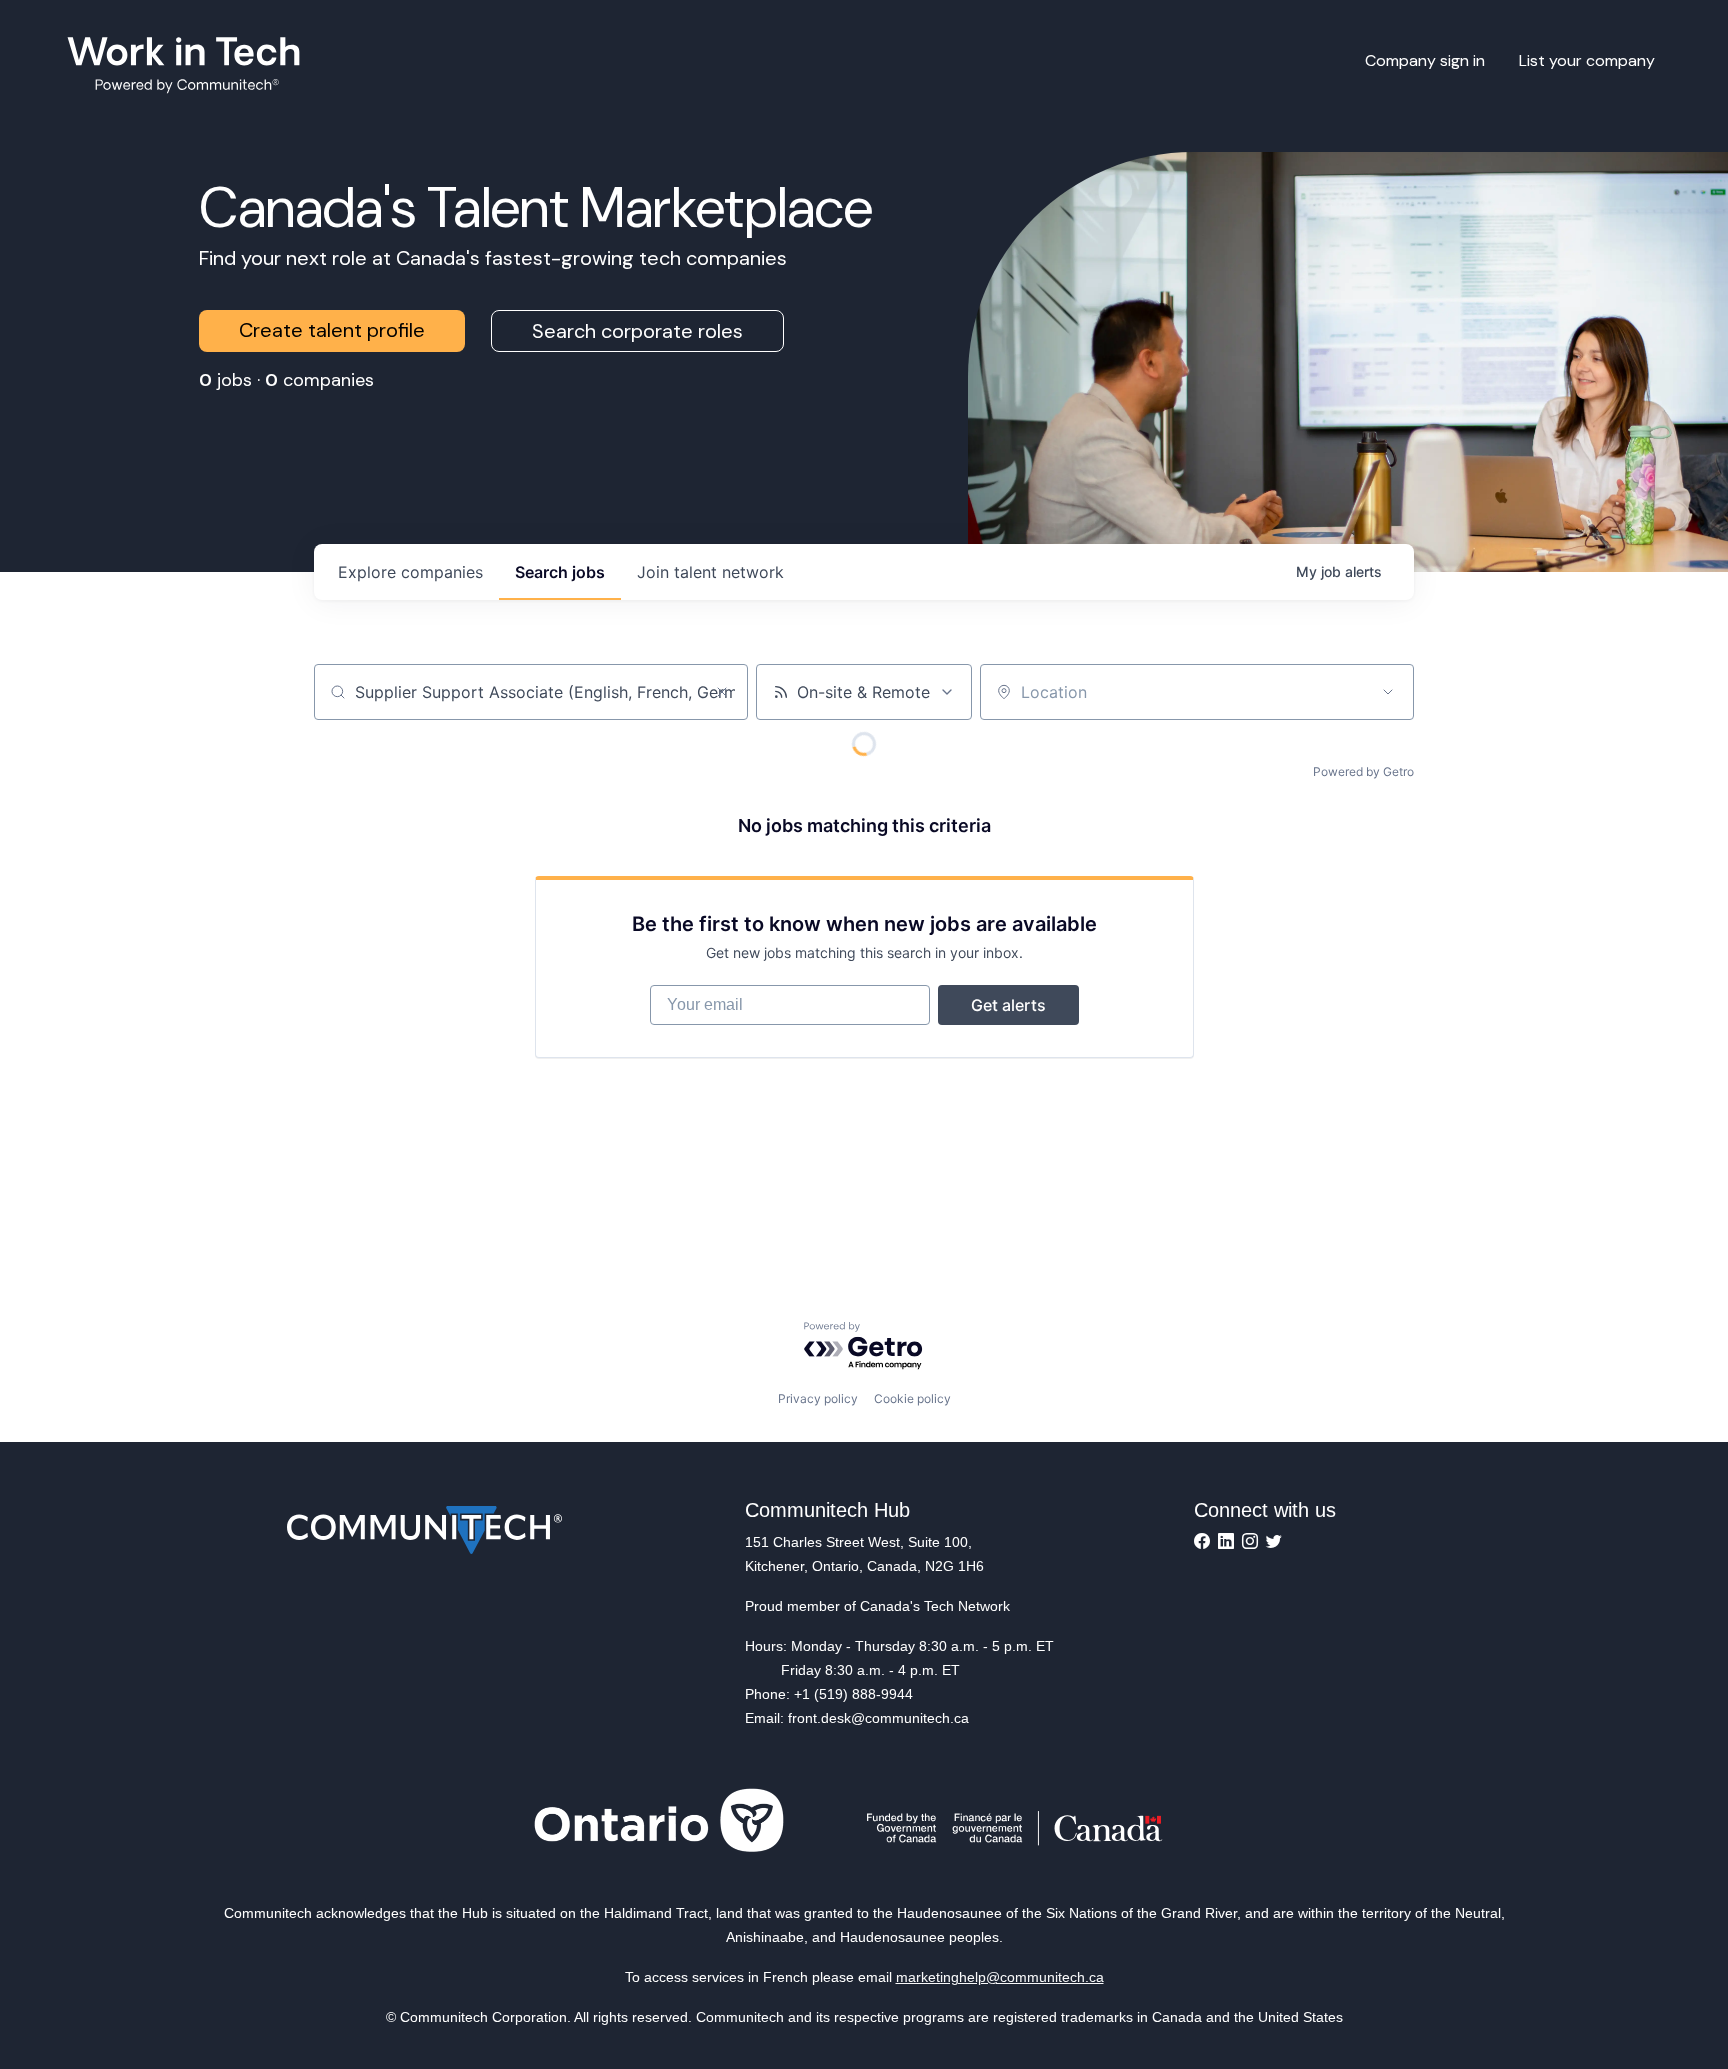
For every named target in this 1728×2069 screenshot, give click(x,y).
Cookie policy (912, 1398)
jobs (560, 572)
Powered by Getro (1363, 771)
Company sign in (1425, 60)
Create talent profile (332, 330)
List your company (1587, 60)
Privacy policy (818, 1398)
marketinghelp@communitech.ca (1000, 1977)
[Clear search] (722, 692)
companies (410, 572)
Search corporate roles (637, 331)
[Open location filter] (1388, 692)
